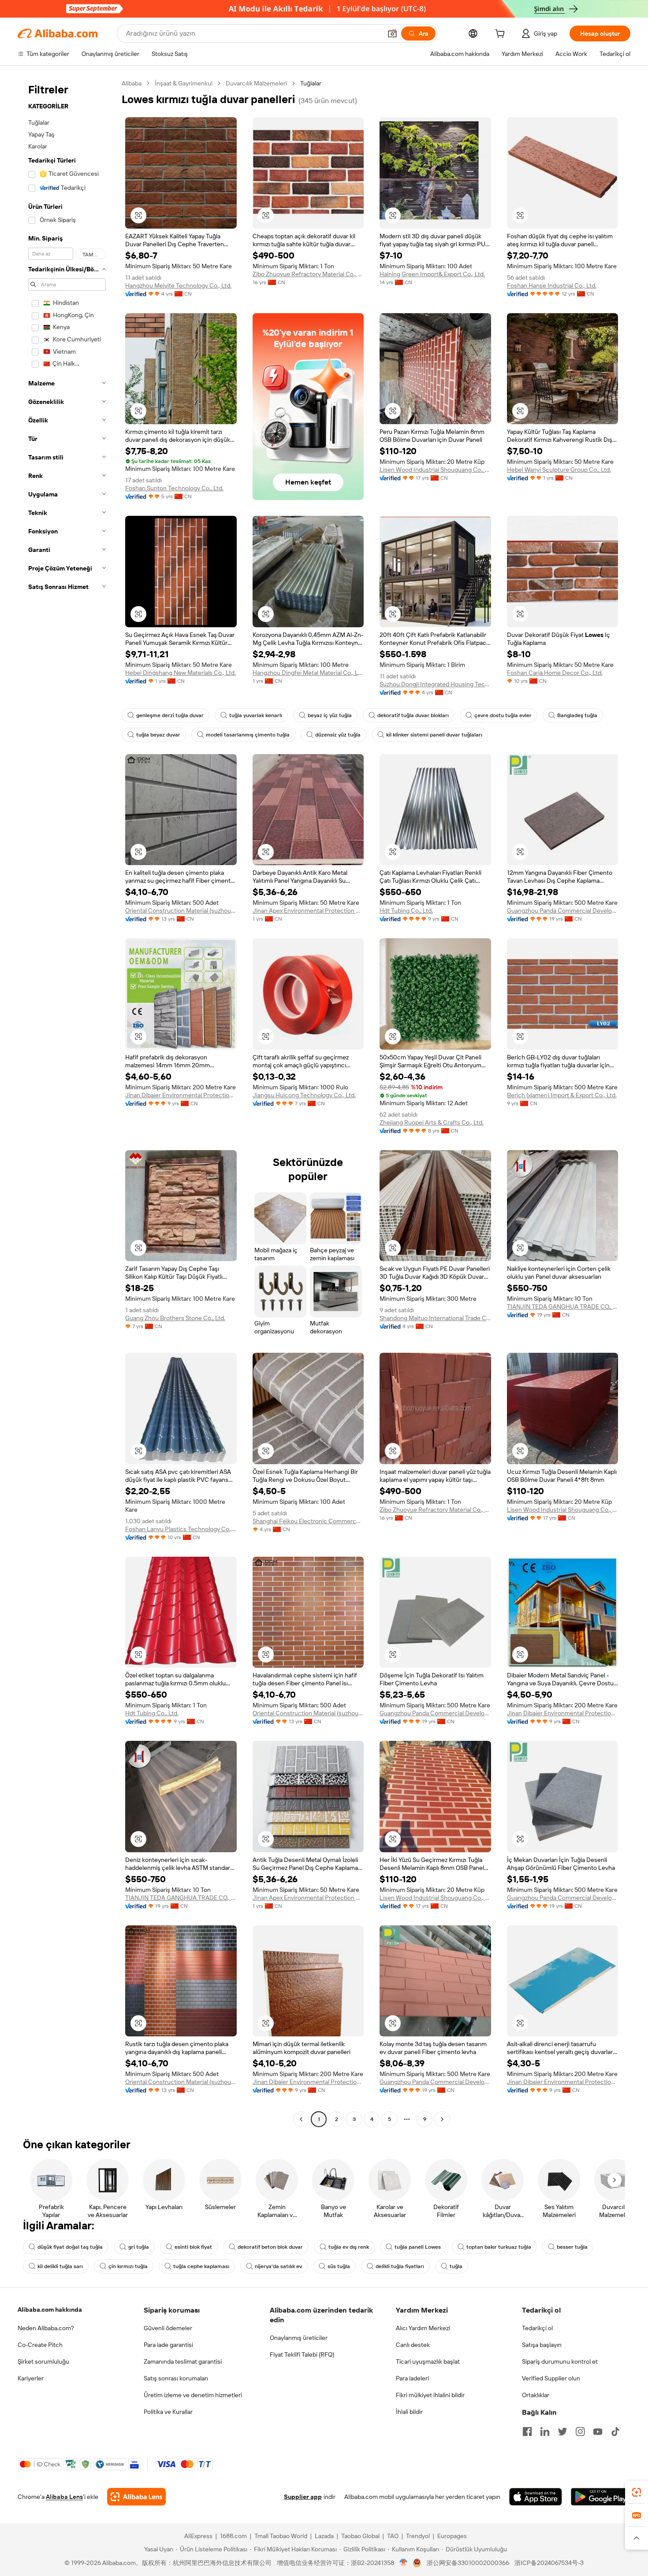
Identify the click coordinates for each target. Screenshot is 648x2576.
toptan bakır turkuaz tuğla (499, 2247)
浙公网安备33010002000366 (468, 2563)
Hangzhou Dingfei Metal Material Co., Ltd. (308, 673)
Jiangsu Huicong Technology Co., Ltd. (304, 1095)
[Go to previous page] (301, 2119)
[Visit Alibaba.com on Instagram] (580, 2432)
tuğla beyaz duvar (158, 735)
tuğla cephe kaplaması (201, 2266)
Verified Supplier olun (551, 2378)
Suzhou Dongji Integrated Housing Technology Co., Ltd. (435, 684)
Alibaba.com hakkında (50, 2310)
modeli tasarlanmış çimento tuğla (248, 735)
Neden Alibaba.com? (46, 2328)
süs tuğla (339, 2266)
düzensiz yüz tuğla (338, 735)
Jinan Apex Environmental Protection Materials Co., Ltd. (308, 910)
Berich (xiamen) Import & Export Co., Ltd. (562, 1095)
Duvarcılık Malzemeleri (256, 83)
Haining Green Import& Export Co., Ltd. (432, 274)
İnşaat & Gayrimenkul (184, 83)
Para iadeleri (412, 2378)
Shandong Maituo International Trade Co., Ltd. (435, 1318)
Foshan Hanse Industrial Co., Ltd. (552, 285)
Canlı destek (413, 2345)
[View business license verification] (404, 2563)
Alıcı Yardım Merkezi (423, 2328)
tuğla (456, 2266)
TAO (393, 2536)
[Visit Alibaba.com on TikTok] (615, 2432)
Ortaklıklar (536, 2395)
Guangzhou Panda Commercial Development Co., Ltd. (563, 910)
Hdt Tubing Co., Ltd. (406, 910)
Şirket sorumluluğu (43, 2361)
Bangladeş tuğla (577, 715)
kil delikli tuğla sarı (60, 2266)
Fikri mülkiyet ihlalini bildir (430, 2395)
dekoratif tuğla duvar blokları (413, 715)
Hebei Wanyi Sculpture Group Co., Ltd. (559, 470)
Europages (452, 2536)
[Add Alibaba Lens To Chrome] (136, 2497)
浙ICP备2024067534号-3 (549, 2563)
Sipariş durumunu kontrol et (560, 2361)
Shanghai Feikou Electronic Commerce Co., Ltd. (308, 1521)
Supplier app (303, 2497)
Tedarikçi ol (537, 2328)
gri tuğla (139, 2247)
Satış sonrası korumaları (176, 2378)
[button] (392, 33)
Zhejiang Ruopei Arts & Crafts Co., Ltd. (432, 1122)
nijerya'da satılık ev (278, 2266)
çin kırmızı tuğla (128, 2266)
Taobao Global (360, 2536)
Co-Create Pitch (40, 2345)
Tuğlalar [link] (311, 83)
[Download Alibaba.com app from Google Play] (601, 2497)
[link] (637, 2492)
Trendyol (418, 2536)
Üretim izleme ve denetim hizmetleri (193, 2395)
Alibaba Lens (64, 2497)
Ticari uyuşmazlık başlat (428, 2361)
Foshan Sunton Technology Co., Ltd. (174, 488)
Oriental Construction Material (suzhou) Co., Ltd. (181, 910)
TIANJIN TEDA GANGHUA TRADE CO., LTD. (563, 1307)
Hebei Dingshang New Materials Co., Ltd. (181, 673)
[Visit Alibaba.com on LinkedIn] (545, 2432)
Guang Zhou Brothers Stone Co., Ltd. (175, 1318)
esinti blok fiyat (193, 2247)
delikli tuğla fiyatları (400, 2266)
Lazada (324, 2536)
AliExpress (198, 2536)
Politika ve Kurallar (168, 2412)
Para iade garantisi (168, 2345)
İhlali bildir (409, 2412)
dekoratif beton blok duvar (270, 2247)
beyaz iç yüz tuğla (330, 715)
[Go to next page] (442, 2119)
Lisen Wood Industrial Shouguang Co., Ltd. (435, 470)
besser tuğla (572, 2247)
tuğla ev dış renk (349, 2247)
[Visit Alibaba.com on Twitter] (562, 2432)
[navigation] (67, 1102)
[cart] (502, 35)
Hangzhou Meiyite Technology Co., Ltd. (178, 285)
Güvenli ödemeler (168, 2328)
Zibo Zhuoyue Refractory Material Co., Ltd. (308, 274)
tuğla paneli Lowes (418, 2247)
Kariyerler (31, 2378)
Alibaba (132, 83)
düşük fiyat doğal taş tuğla (70, 2247)
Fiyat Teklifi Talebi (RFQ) (302, 2354)
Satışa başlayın (542, 2345)
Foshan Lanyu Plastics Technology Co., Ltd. (181, 1529)
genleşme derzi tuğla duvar (170, 715)
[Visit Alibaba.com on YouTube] (598, 2432)
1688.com (233, 2536)
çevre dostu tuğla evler (503, 715)
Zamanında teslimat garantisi (183, 2361)
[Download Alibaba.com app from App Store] (536, 2497)
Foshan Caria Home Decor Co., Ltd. (555, 673)
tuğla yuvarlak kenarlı (256, 715)
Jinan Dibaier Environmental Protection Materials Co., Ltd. (181, 1095)
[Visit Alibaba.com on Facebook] (527, 2432)
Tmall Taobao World (281, 2536)
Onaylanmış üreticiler (299, 2338)
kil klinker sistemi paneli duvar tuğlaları (434, 735)
